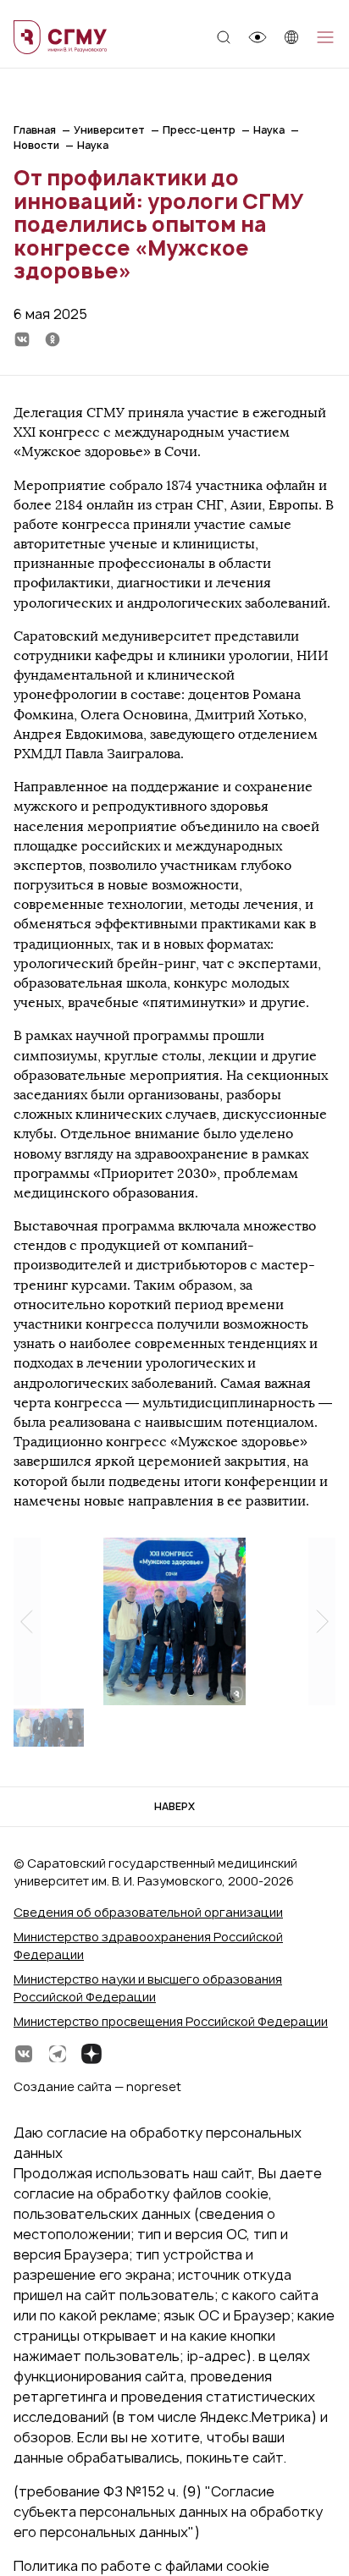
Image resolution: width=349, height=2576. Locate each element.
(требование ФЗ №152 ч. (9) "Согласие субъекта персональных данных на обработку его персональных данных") (168, 2512)
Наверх (174, 1806)
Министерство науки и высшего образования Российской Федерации (148, 1988)
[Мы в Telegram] (58, 2054)
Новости (36, 145)
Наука (269, 130)
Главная (35, 130)
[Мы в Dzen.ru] (91, 2054)
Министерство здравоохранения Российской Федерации (148, 1946)
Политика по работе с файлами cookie (141, 2566)
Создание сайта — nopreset (97, 2086)
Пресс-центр (199, 130)
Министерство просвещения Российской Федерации (171, 2021)
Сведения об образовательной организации (148, 1912)
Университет (109, 130)
